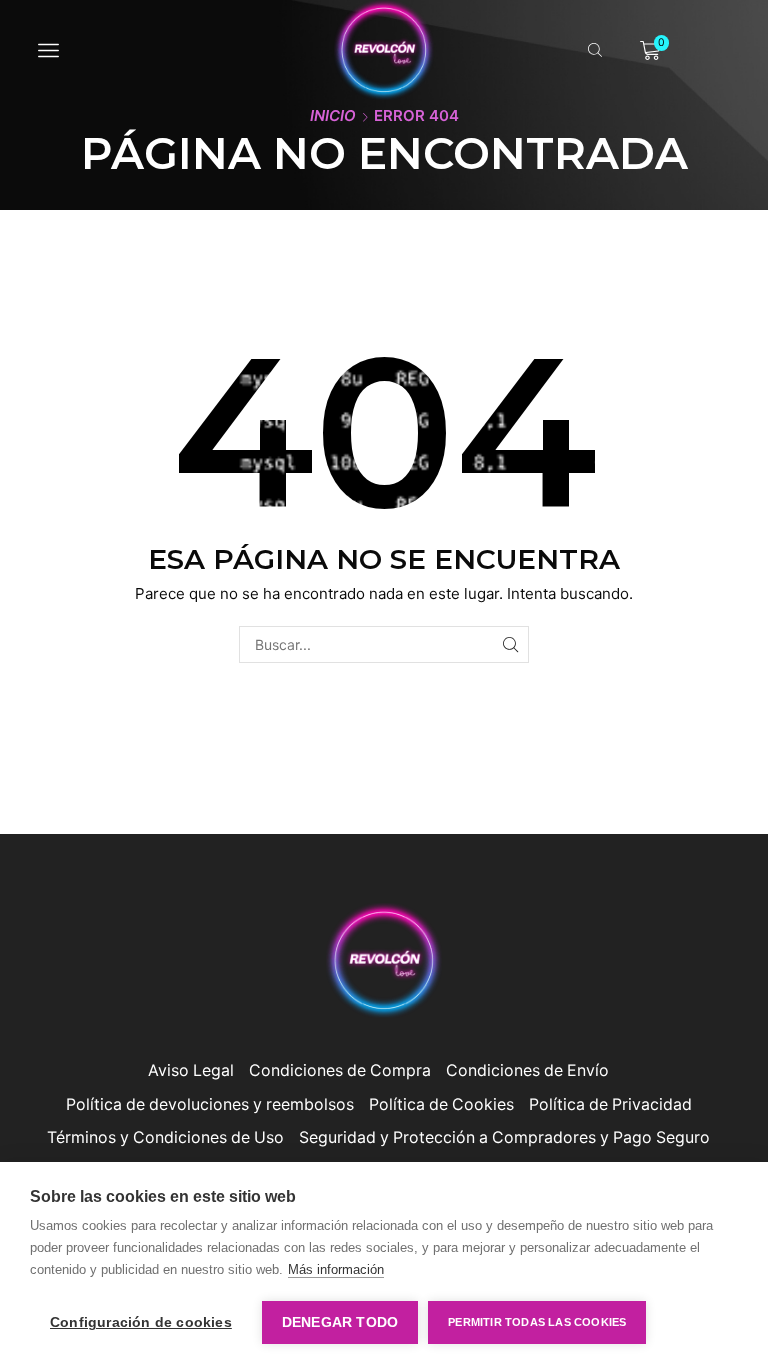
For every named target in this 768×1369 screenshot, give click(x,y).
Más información (336, 1269)
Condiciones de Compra (340, 1070)
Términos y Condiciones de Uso (165, 1137)
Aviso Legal (191, 1070)
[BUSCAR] (510, 644)
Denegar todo (340, 1322)
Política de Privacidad (610, 1104)
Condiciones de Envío (527, 1070)
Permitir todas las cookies (537, 1322)
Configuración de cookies (141, 1322)
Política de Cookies (441, 1104)
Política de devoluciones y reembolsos (210, 1104)
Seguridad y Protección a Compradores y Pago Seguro (504, 1137)
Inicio (333, 115)
